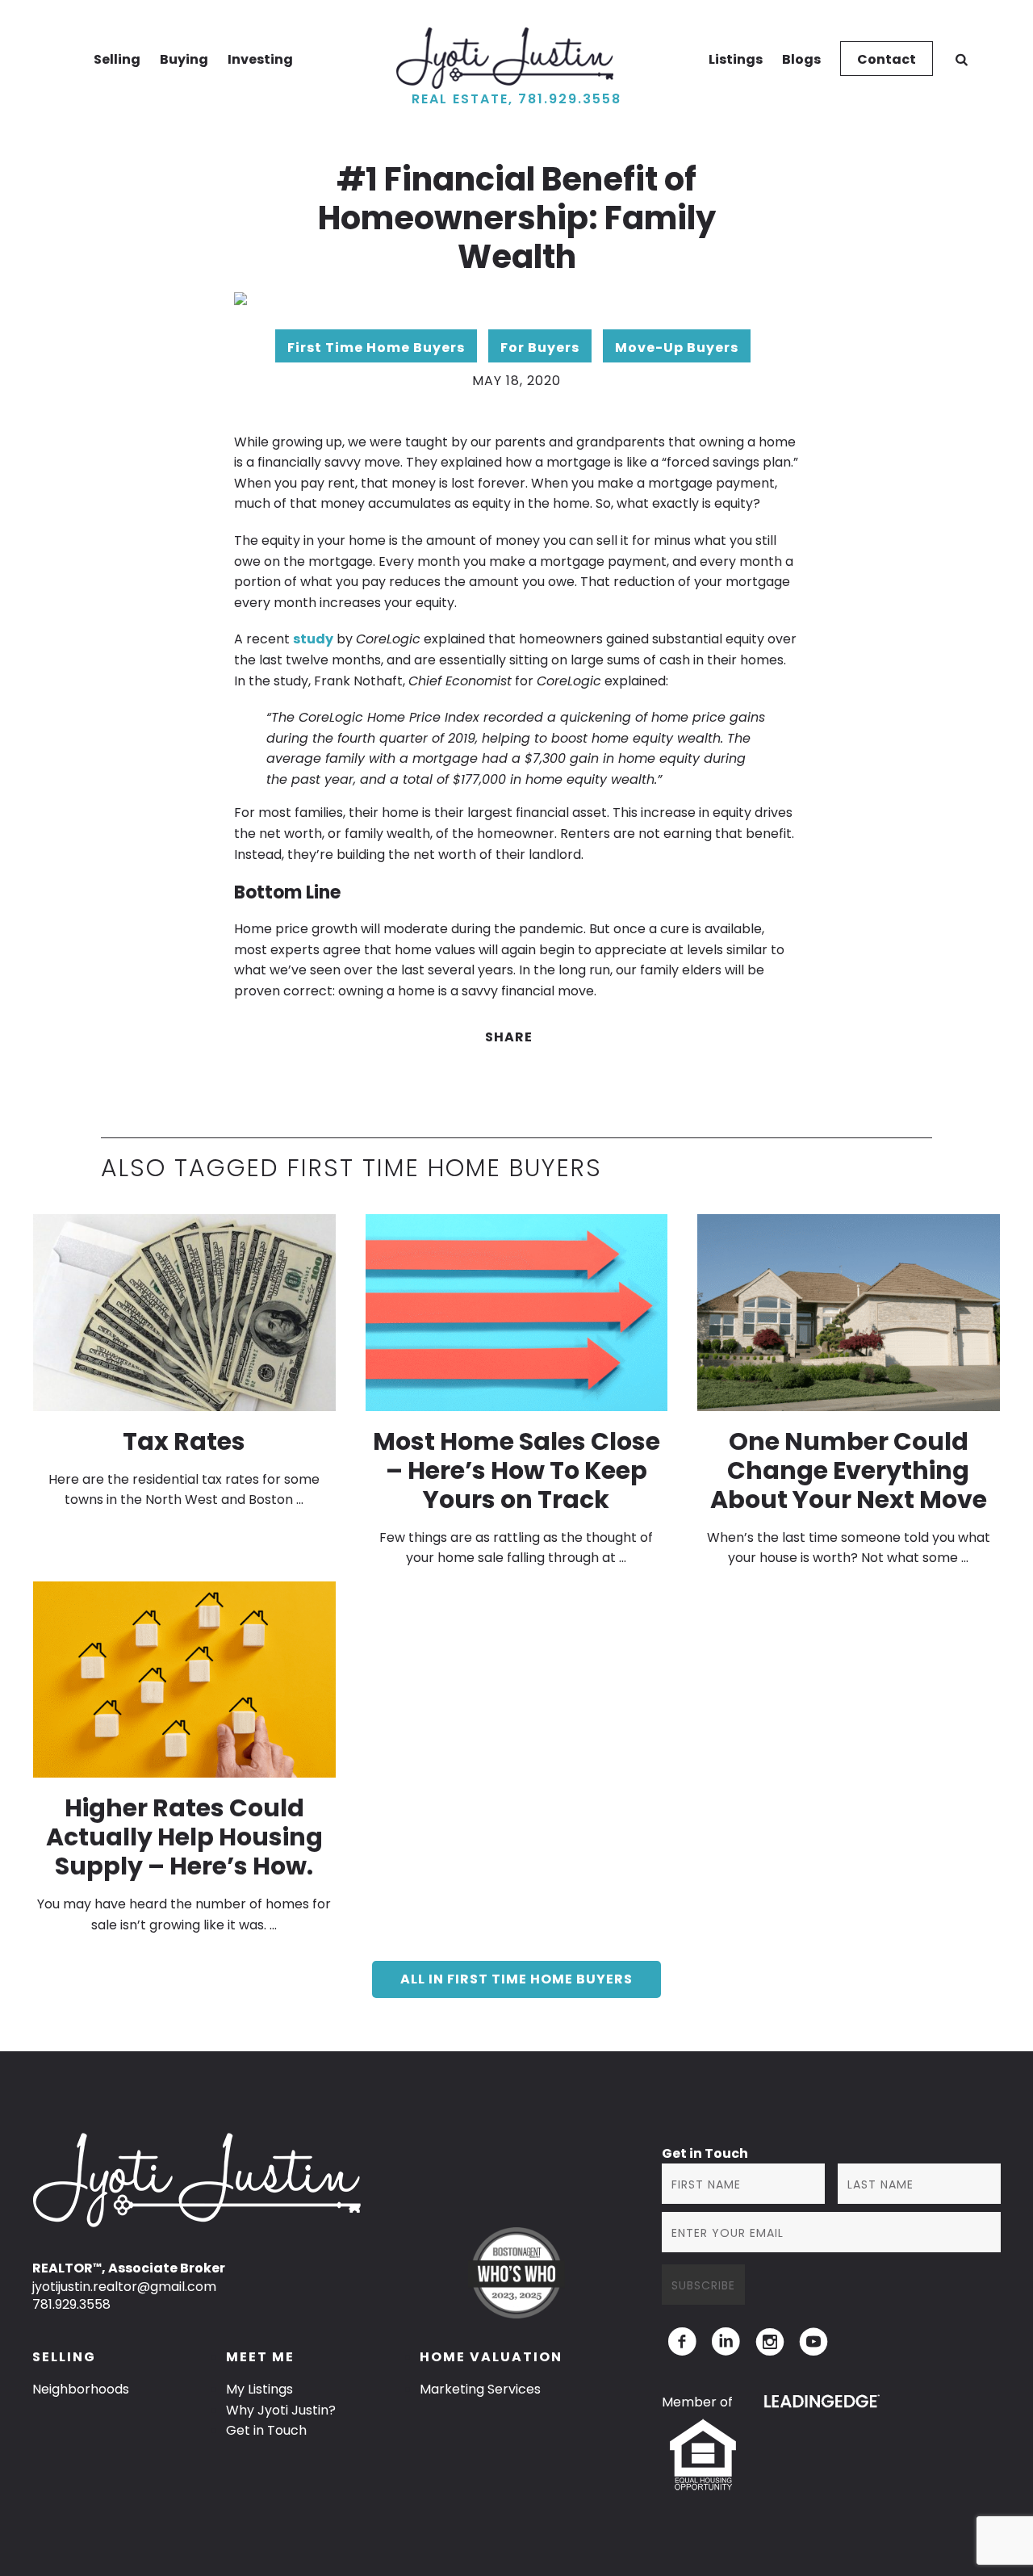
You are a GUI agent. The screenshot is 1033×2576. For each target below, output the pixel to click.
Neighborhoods (81, 2389)
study (313, 639)
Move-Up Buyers (677, 348)
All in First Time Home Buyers (516, 1979)
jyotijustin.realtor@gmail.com (124, 2287)
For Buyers (540, 348)
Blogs (801, 59)
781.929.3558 (71, 2304)
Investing (260, 59)
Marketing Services (480, 2389)
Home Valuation (491, 2357)
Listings (736, 59)
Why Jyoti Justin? (281, 2410)
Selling (117, 59)
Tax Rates (184, 1441)
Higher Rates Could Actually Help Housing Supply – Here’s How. (184, 1837)
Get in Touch (266, 2430)
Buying (184, 59)
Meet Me (260, 2357)
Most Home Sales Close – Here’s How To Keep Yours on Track (516, 1470)
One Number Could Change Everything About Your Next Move (849, 1470)
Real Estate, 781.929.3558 (516, 99)
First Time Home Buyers (376, 348)
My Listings (259, 2389)
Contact (887, 59)
